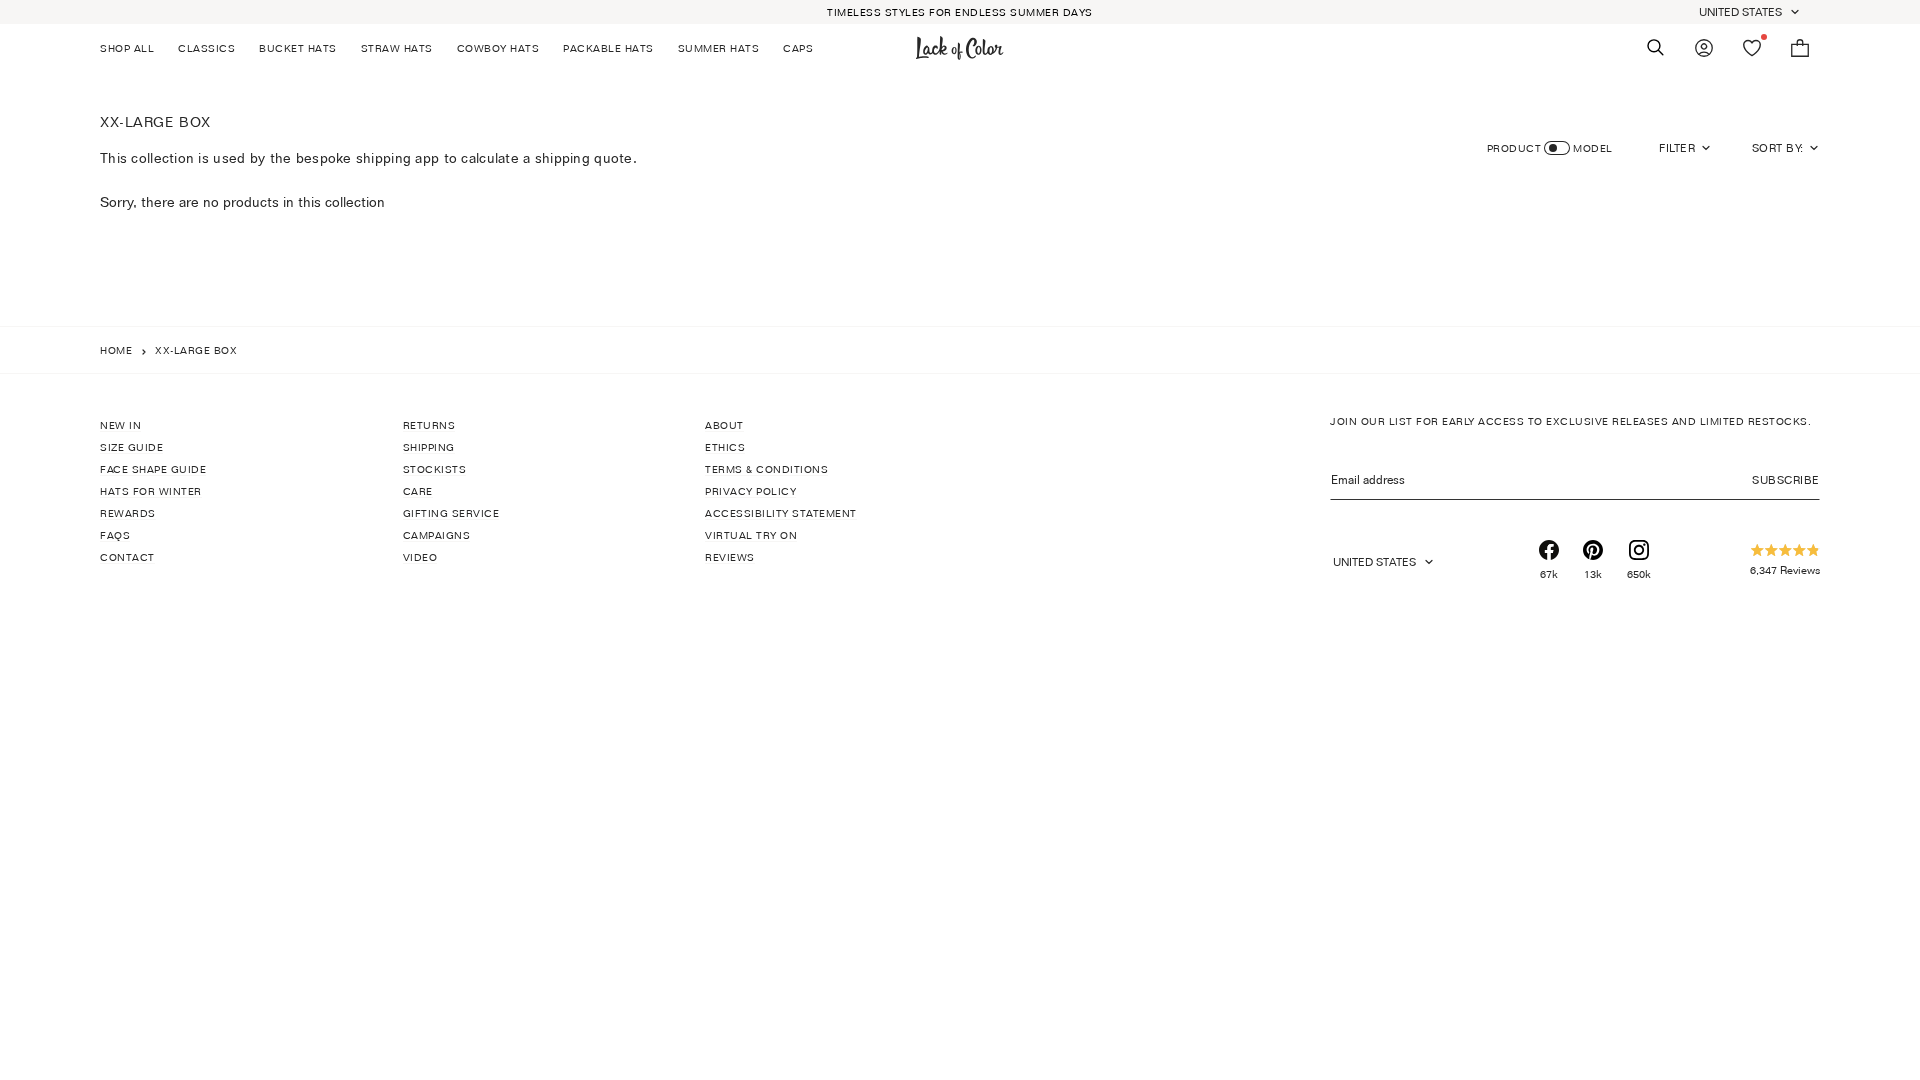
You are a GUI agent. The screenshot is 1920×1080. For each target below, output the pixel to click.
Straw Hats (397, 48)
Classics (206, 48)
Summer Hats (719, 48)
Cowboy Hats (498, 48)
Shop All (127, 48)
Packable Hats (608, 48)
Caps (798, 48)
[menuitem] (133, 48)
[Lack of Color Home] (960, 48)
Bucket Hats (298, 48)
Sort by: (1778, 148)
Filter (1677, 148)
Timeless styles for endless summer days (960, 12)
